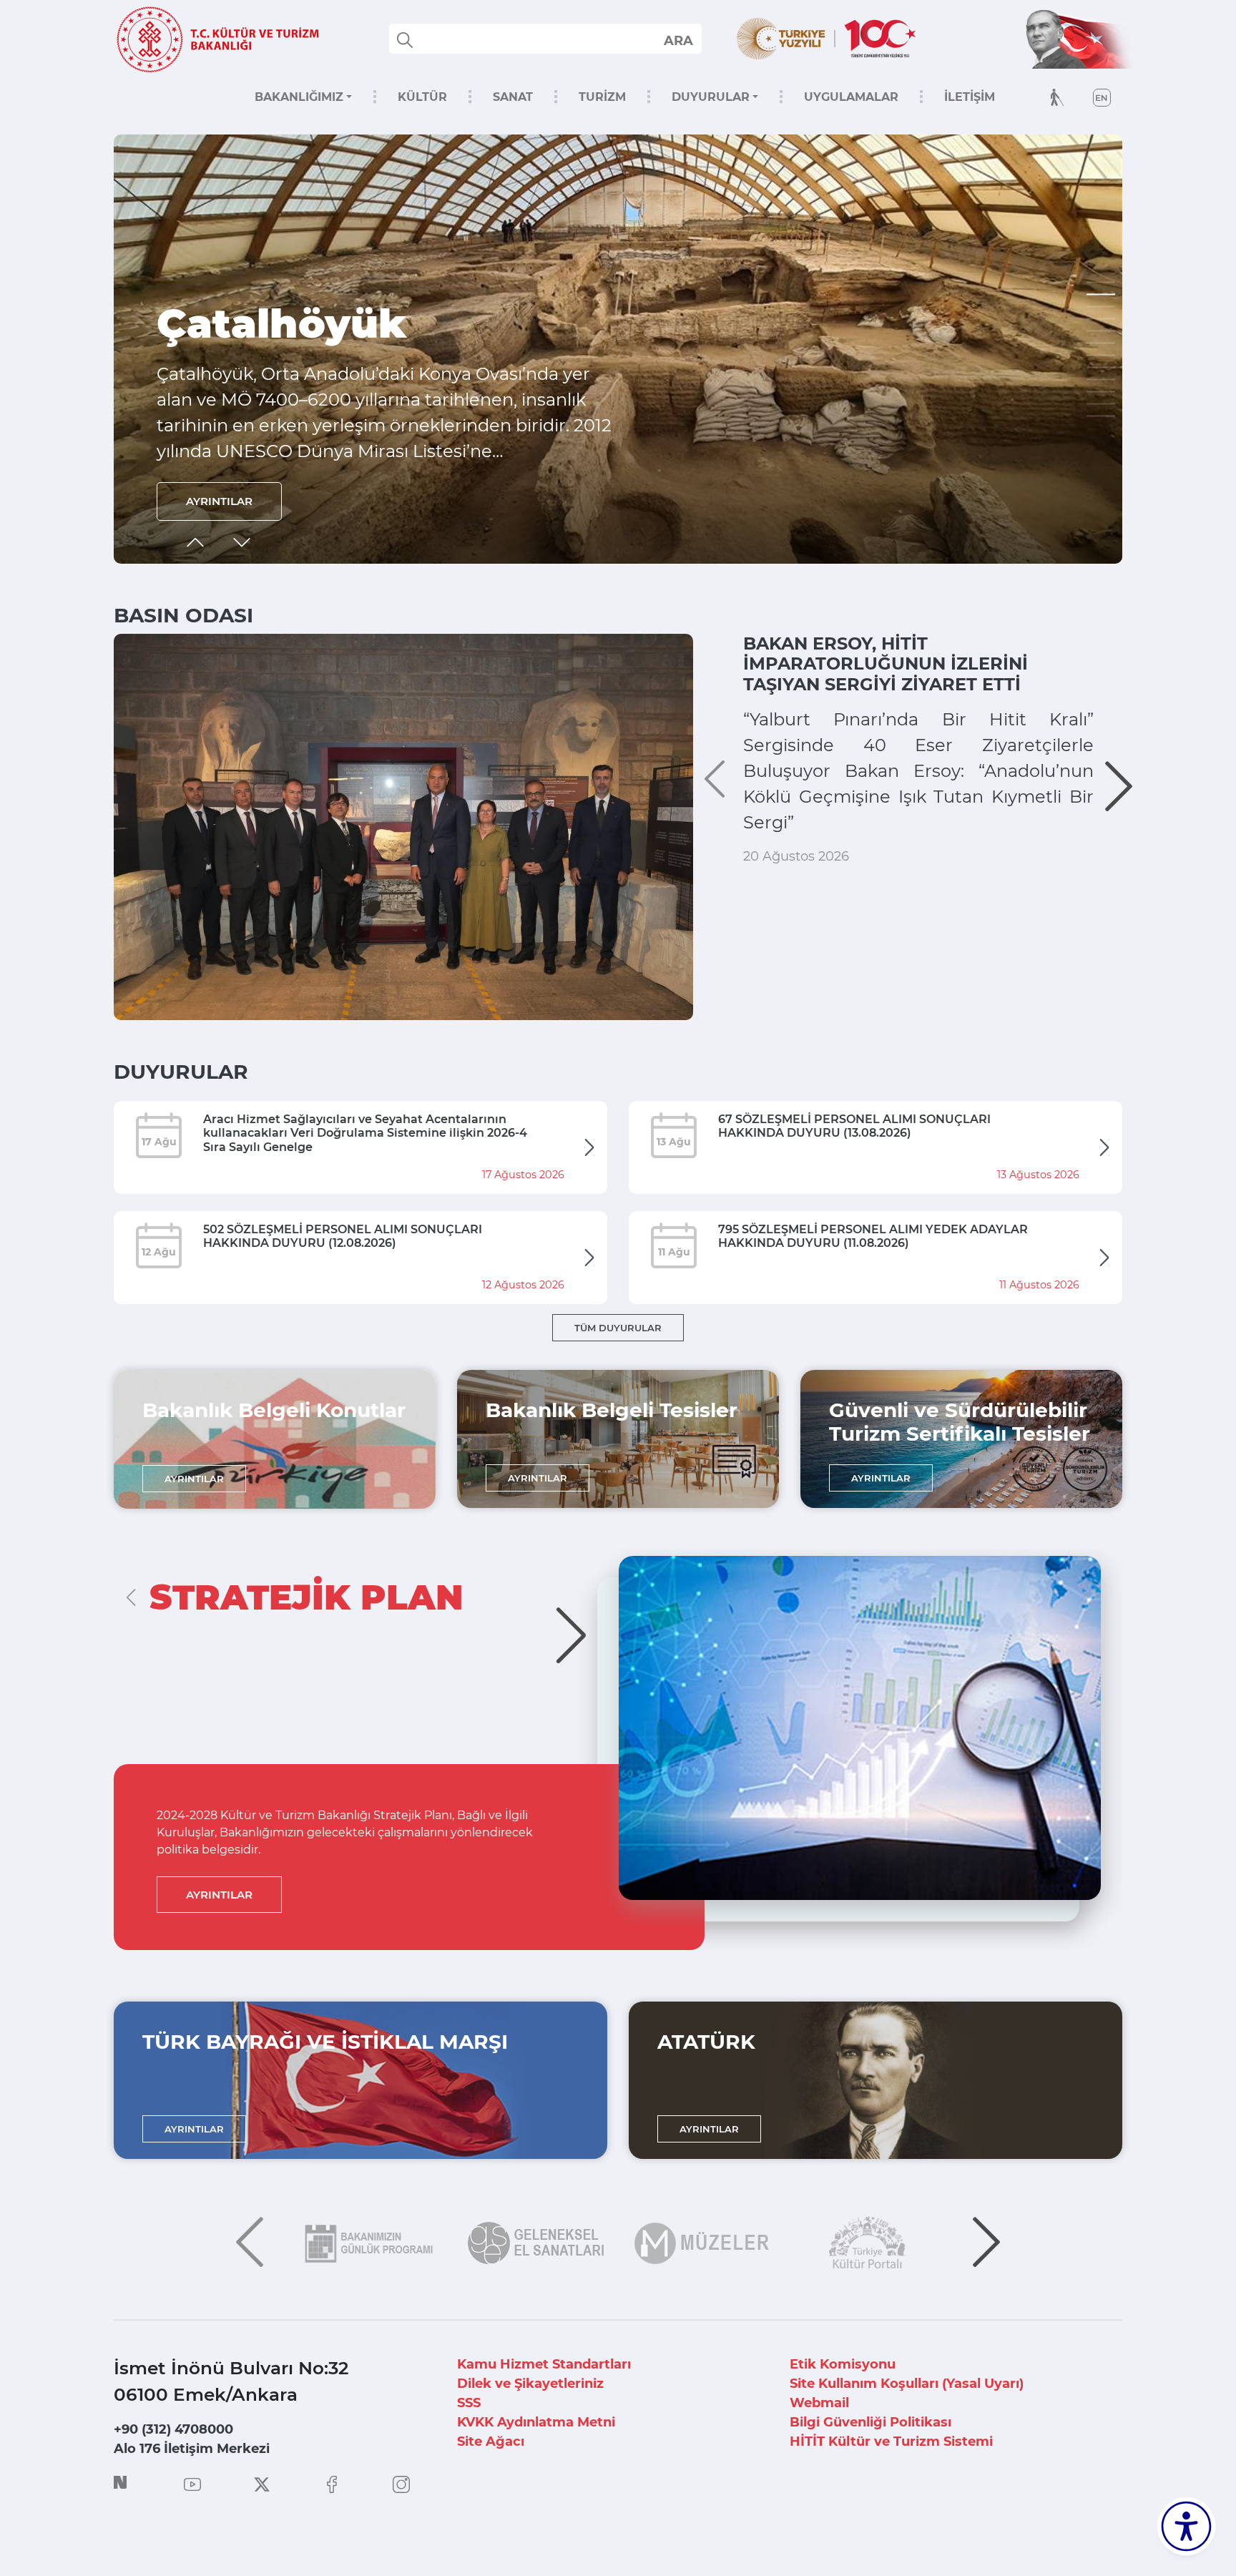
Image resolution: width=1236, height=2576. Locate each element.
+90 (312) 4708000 (173, 2429)
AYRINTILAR (219, 501)
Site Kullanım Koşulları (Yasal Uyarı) (907, 2384)
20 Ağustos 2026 (796, 856)
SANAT (513, 97)
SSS (469, 2403)
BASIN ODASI (183, 615)
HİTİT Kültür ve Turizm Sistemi (891, 2442)
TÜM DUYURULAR (618, 1328)
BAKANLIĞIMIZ (299, 97)
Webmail (819, 2403)
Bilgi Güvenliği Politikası (870, 2422)
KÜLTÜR (422, 97)
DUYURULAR (711, 97)
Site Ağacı (491, 2442)
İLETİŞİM (970, 97)
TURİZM (602, 97)
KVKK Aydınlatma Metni (536, 2422)
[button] (1101, 283)
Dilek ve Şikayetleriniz (530, 2384)
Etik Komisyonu (843, 2364)
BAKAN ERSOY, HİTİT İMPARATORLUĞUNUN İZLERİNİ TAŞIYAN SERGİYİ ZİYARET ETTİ (886, 664)
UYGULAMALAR (851, 97)
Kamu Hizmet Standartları (544, 2364)
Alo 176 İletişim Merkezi (192, 2449)
